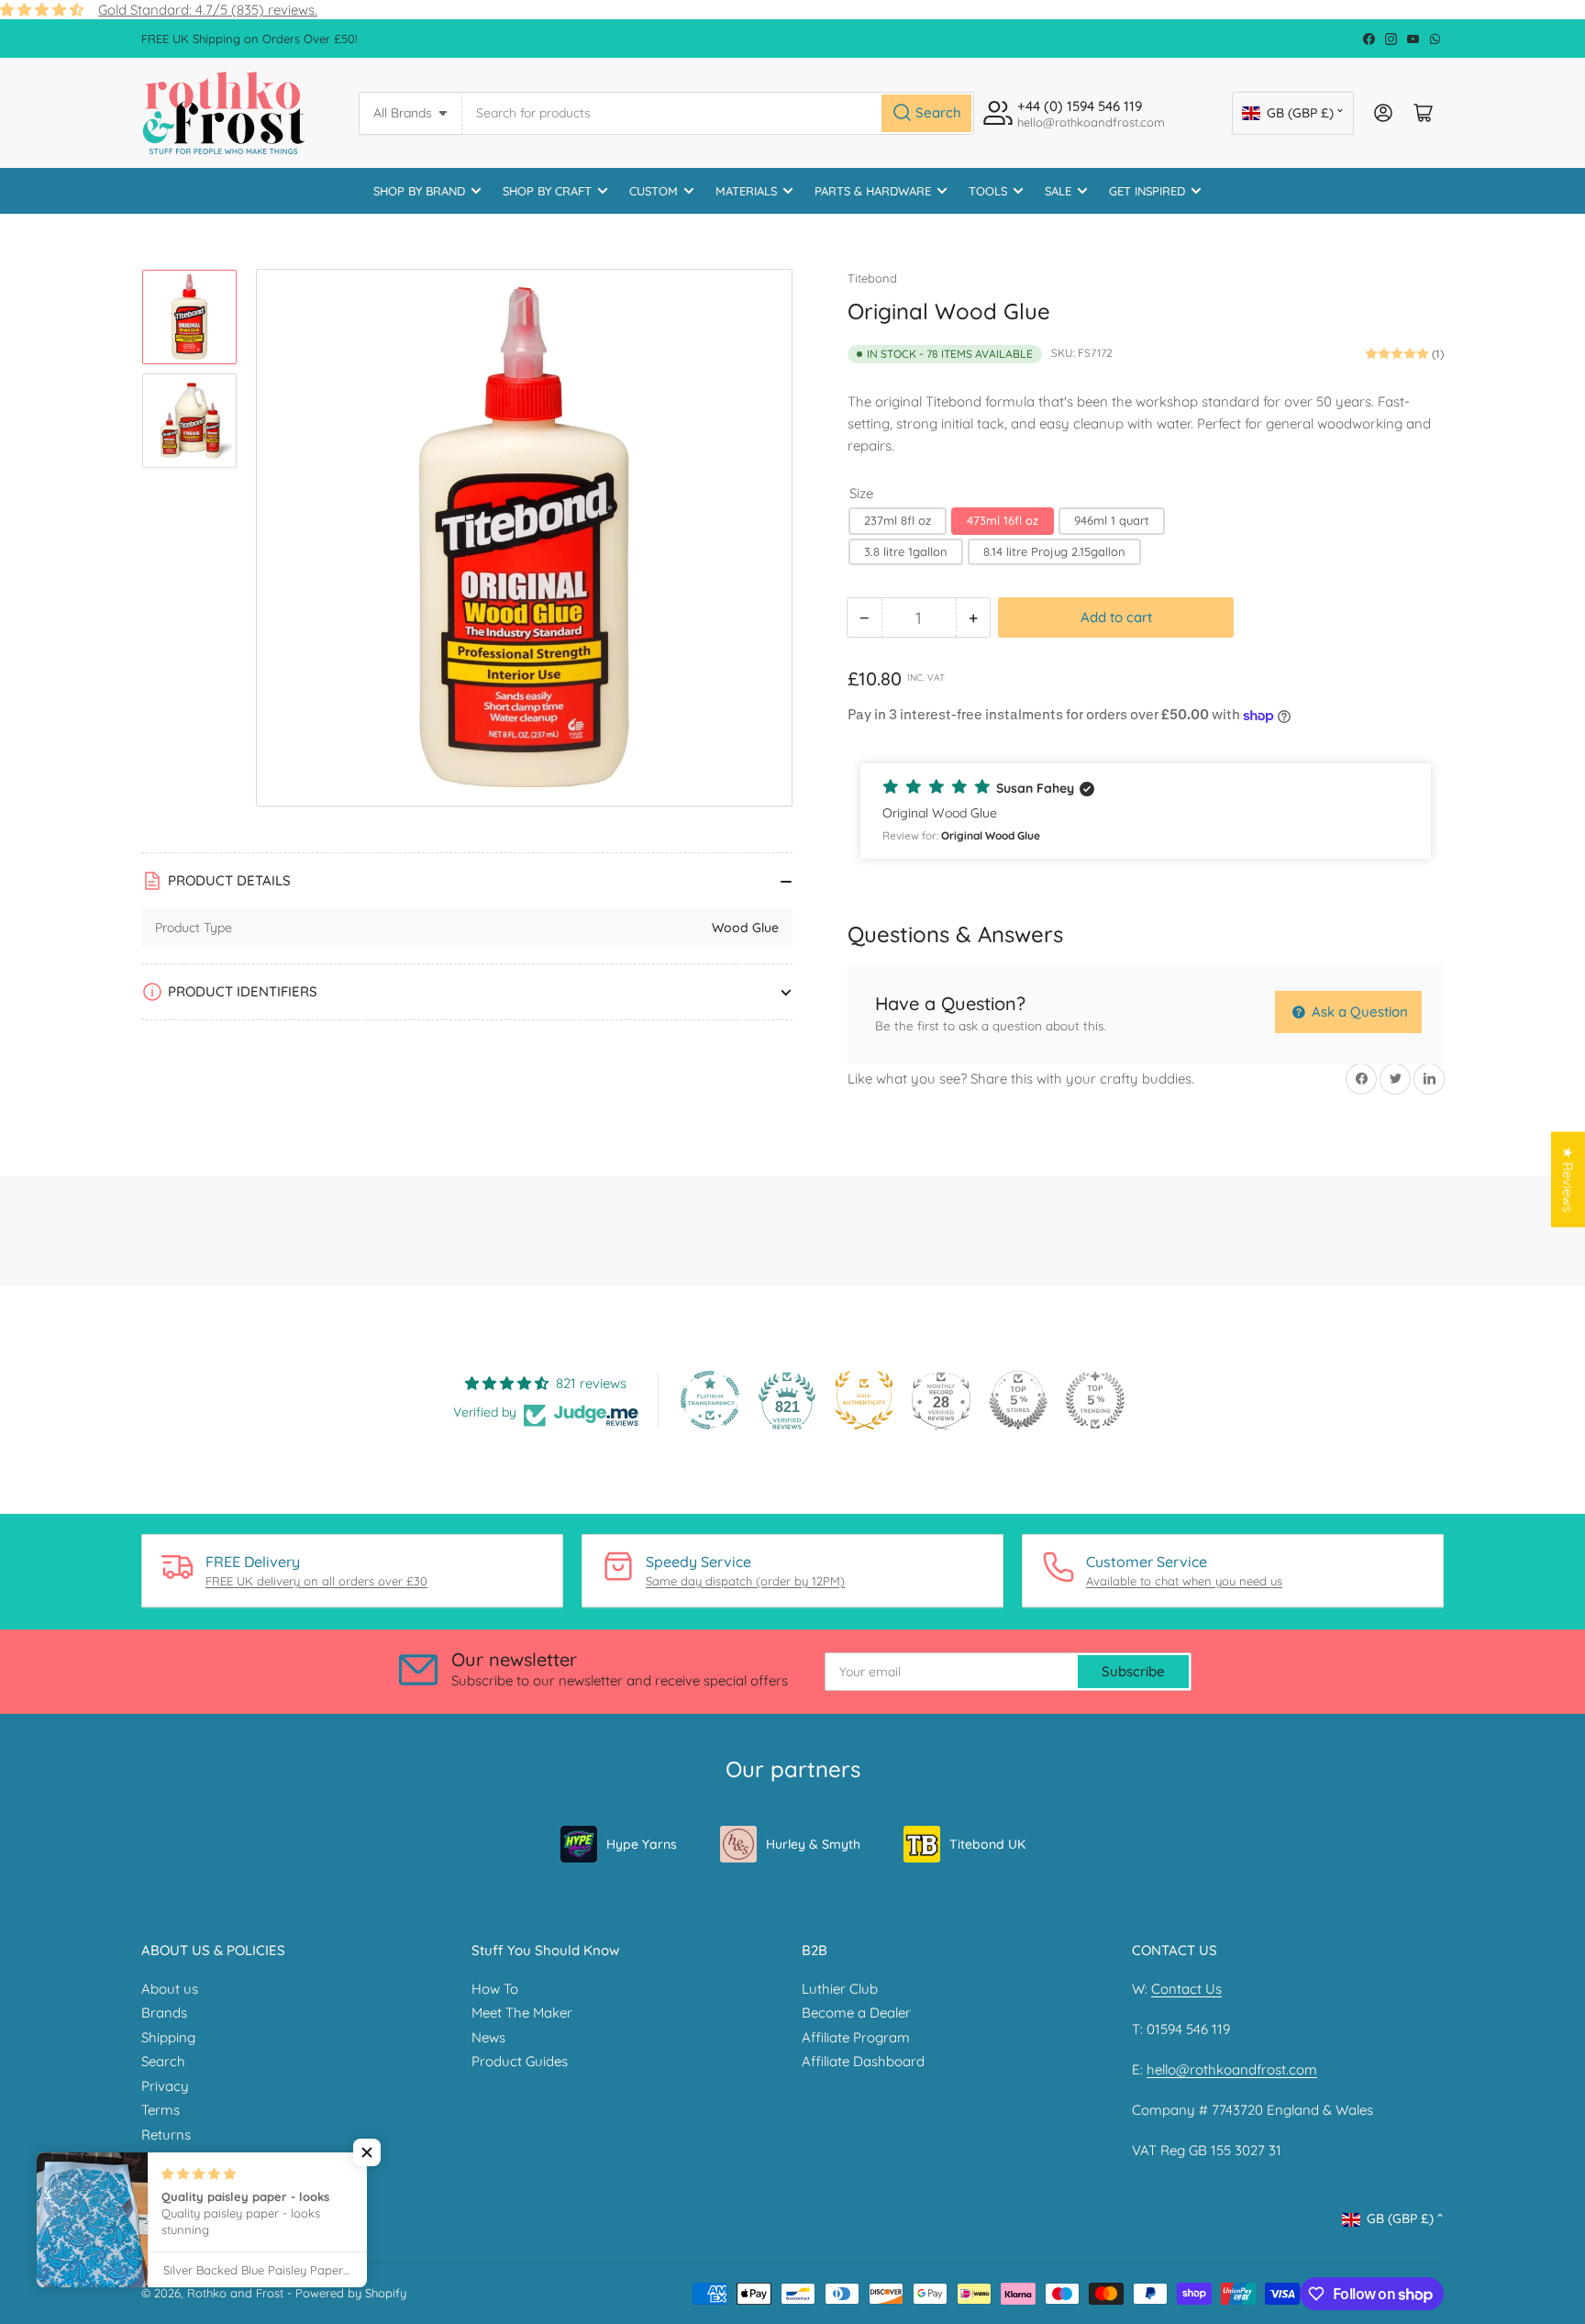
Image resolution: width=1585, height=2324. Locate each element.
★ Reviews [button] (1568, 1179)
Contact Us (1186, 1989)
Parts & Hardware (873, 191)
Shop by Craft (547, 191)
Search (163, 2061)
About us (170, 1989)
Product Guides (520, 2061)
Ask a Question (1358, 1012)
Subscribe (1133, 1671)
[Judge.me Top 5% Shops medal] (1018, 1400)
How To (495, 1989)
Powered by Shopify (351, 2293)
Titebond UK (987, 1844)
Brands (164, 2013)
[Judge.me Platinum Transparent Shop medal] (710, 1400)
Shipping (168, 2037)
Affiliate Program (856, 2037)
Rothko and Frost (235, 2293)
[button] (1146, 811)
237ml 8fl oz (898, 520)
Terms (161, 2110)
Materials (746, 191)
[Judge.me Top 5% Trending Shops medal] (1095, 1400)
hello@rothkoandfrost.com (1232, 2069)
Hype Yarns (642, 1844)
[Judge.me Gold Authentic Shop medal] (864, 1400)
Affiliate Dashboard (863, 2061)
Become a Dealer (856, 2013)
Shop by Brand (419, 191)
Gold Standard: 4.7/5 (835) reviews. (208, 10)
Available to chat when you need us (1184, 1581)
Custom (654, 191)
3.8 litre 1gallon (906, 551)
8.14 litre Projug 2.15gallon (1054, 551)
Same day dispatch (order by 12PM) (745, 1581)
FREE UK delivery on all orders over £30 (316, 1581)
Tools (988, 191)
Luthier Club (840, 1989)
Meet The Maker (522, 2013)
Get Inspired (1147, 191)
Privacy (165, 2086)
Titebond (872, 278)
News (488, 2037)
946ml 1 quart (1112, 520)
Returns (166, 2135)
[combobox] (718, 113)
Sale (1058, 191)
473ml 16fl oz (1003, 520)
